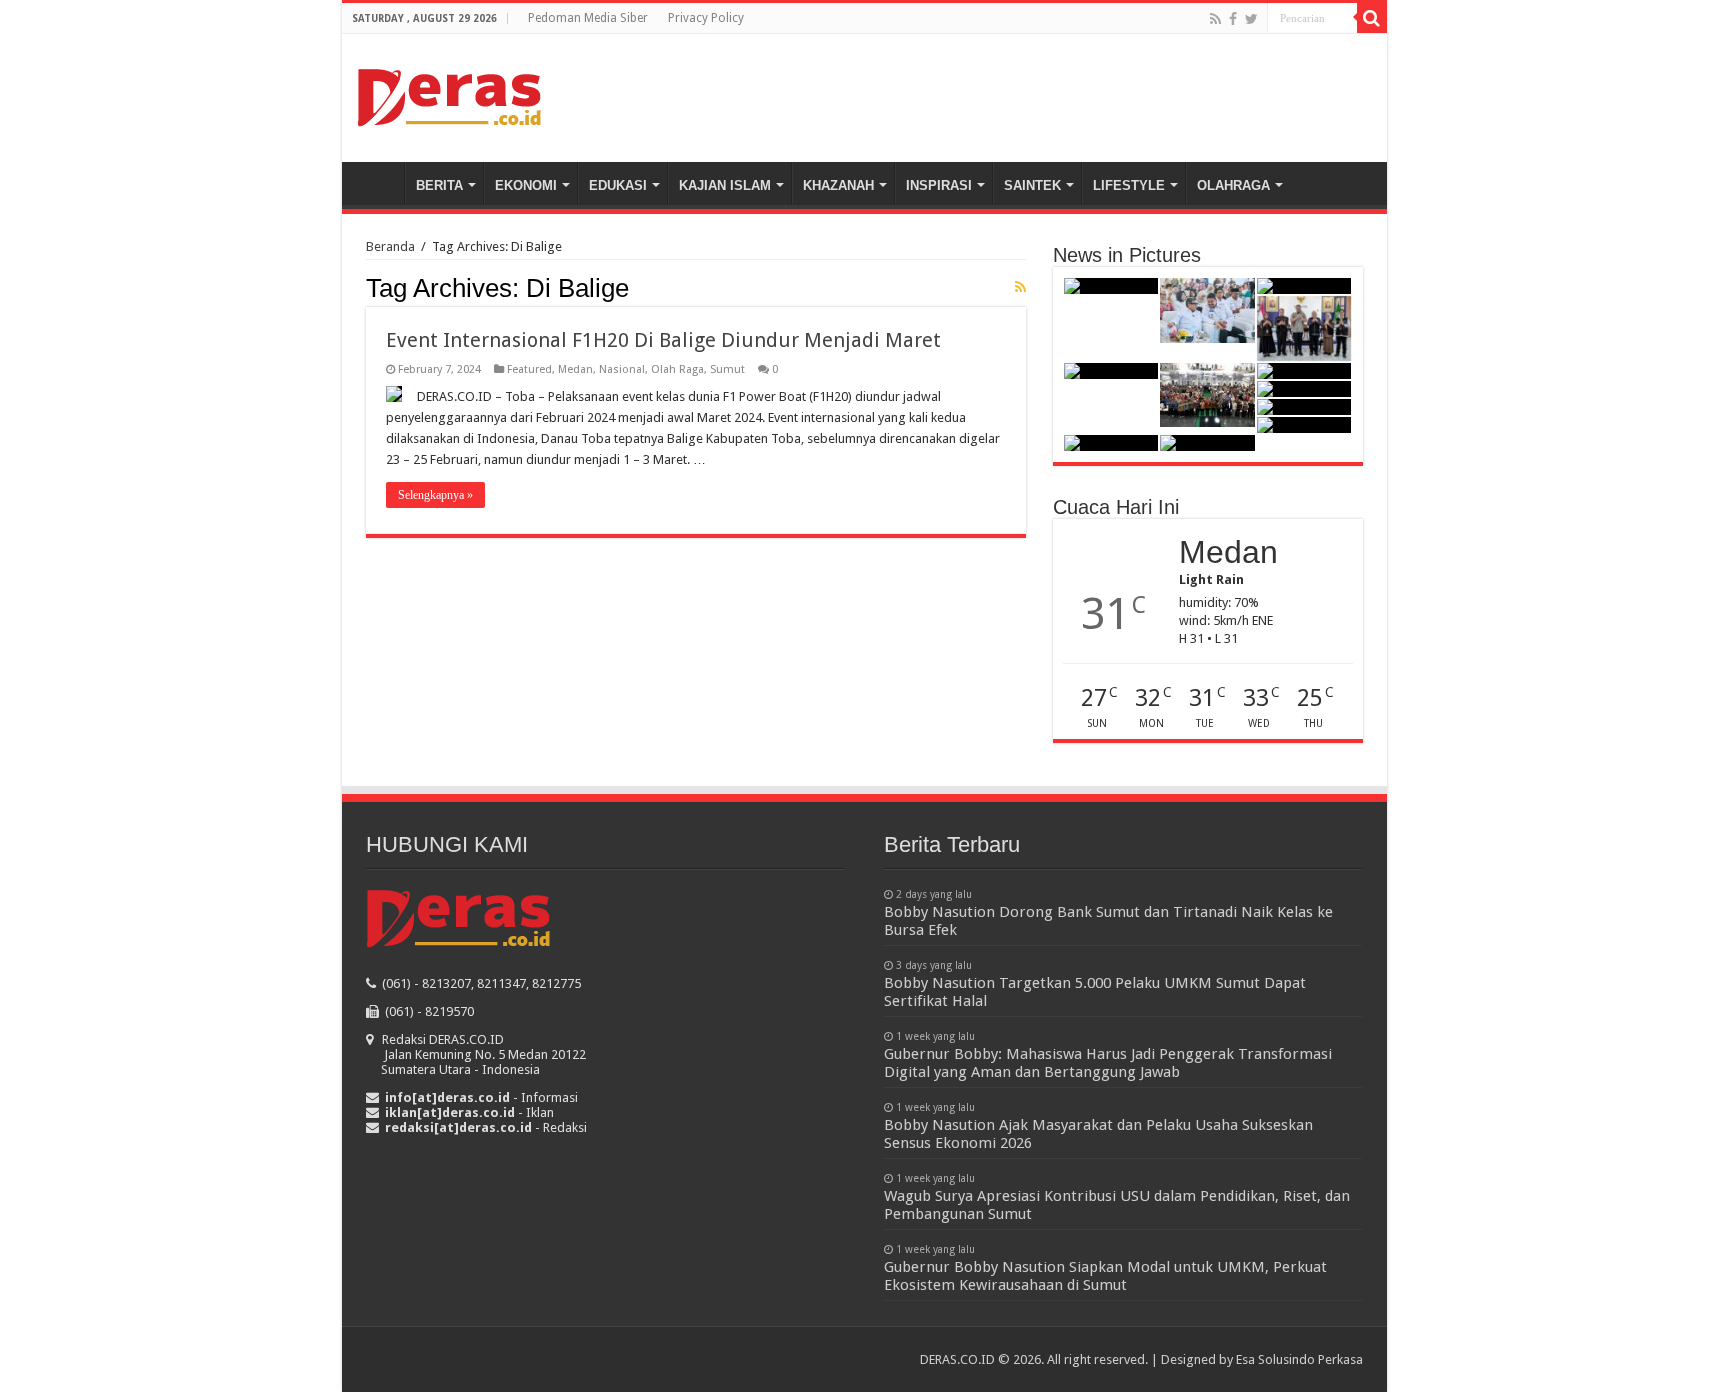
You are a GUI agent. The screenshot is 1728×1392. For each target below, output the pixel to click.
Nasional (622, 369)
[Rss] (1215, 19)
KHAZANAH (838, 185)
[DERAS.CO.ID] (449, 94)
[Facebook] (1233, 19)
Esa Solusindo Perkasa (1299, 1359)
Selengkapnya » (435, 495)
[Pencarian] (1372, 18)
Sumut (727, 369)
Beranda (378, 183)
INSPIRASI (939, 185)
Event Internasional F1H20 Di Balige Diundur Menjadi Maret (663, 340)
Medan (575, 369)
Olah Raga (677, 369)
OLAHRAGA (1233, 185)
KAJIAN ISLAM (725, 185)
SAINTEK (1032, 185)
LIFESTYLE (1129, 185)
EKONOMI (526, 185)
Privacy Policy (706, 18)
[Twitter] (1251, 19)
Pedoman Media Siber (588, 18)
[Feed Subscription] (1020, 287)
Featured (529, 369)
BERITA (439, 185)
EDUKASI (618, 185)
